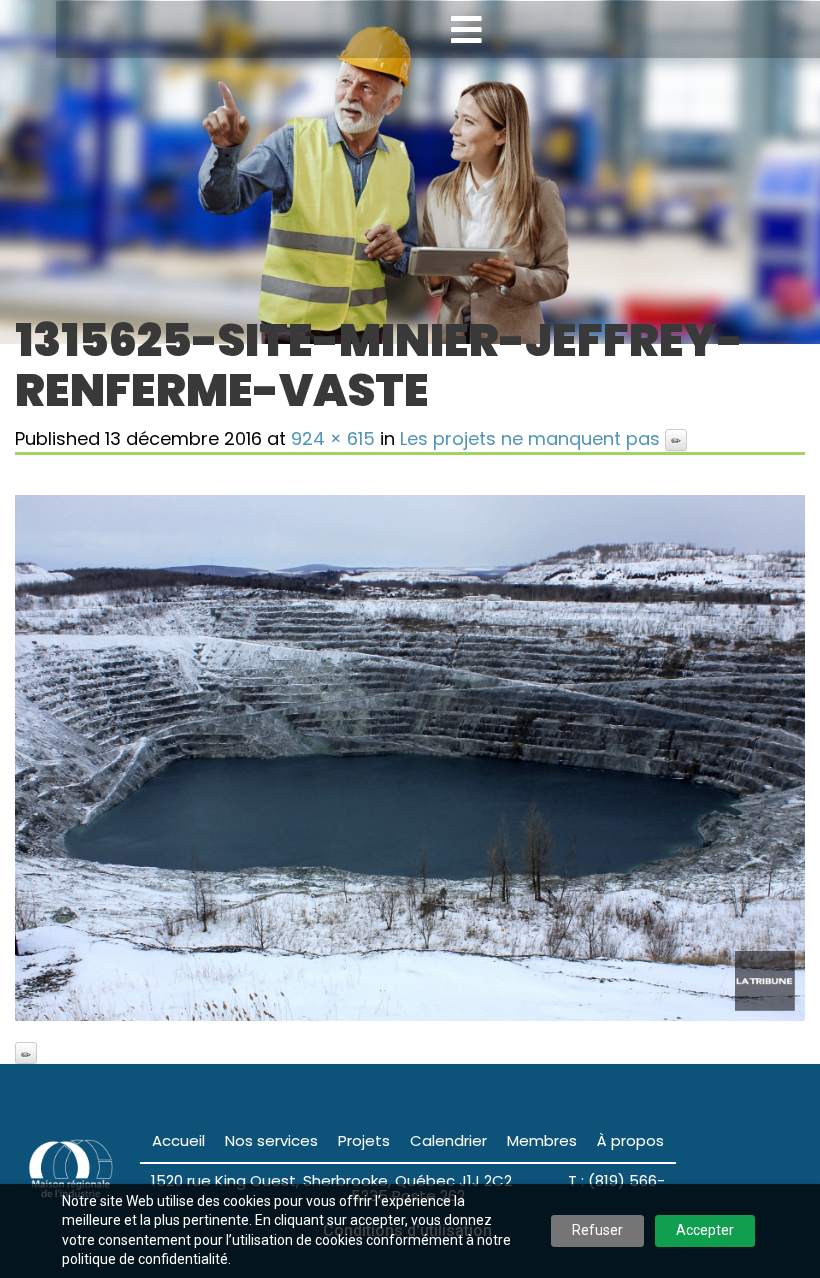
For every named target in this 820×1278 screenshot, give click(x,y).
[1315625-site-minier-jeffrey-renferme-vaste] (410, 758)
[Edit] (676, 440)
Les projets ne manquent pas (530, 438)
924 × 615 (333, 438)
